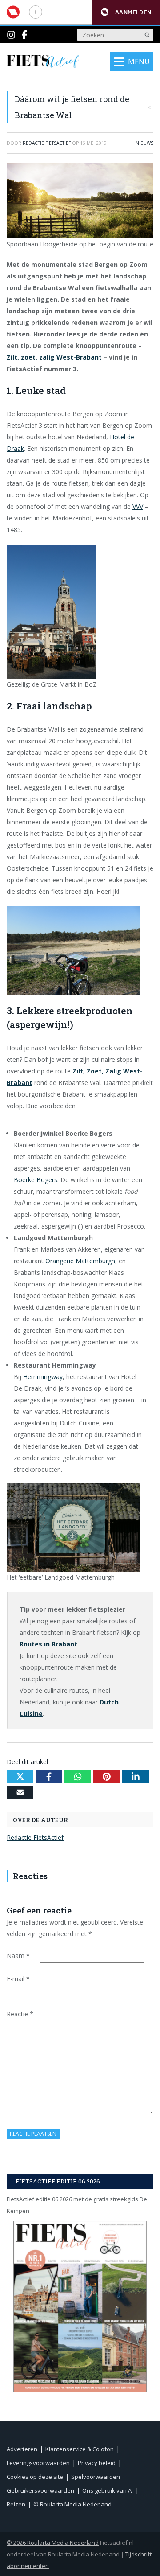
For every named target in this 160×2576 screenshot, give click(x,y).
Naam (18, 1956)
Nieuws (144, 143)
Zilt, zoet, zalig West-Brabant (54, 357)
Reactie (20, 2014)
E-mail (18, 1979)
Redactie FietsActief (35, 1837)
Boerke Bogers (36, 1180)
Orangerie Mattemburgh (80, 1261)
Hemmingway (43, 1377)
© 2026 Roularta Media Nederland (53, 2543)
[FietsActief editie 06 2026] (80, 2306)
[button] (126, 12)
